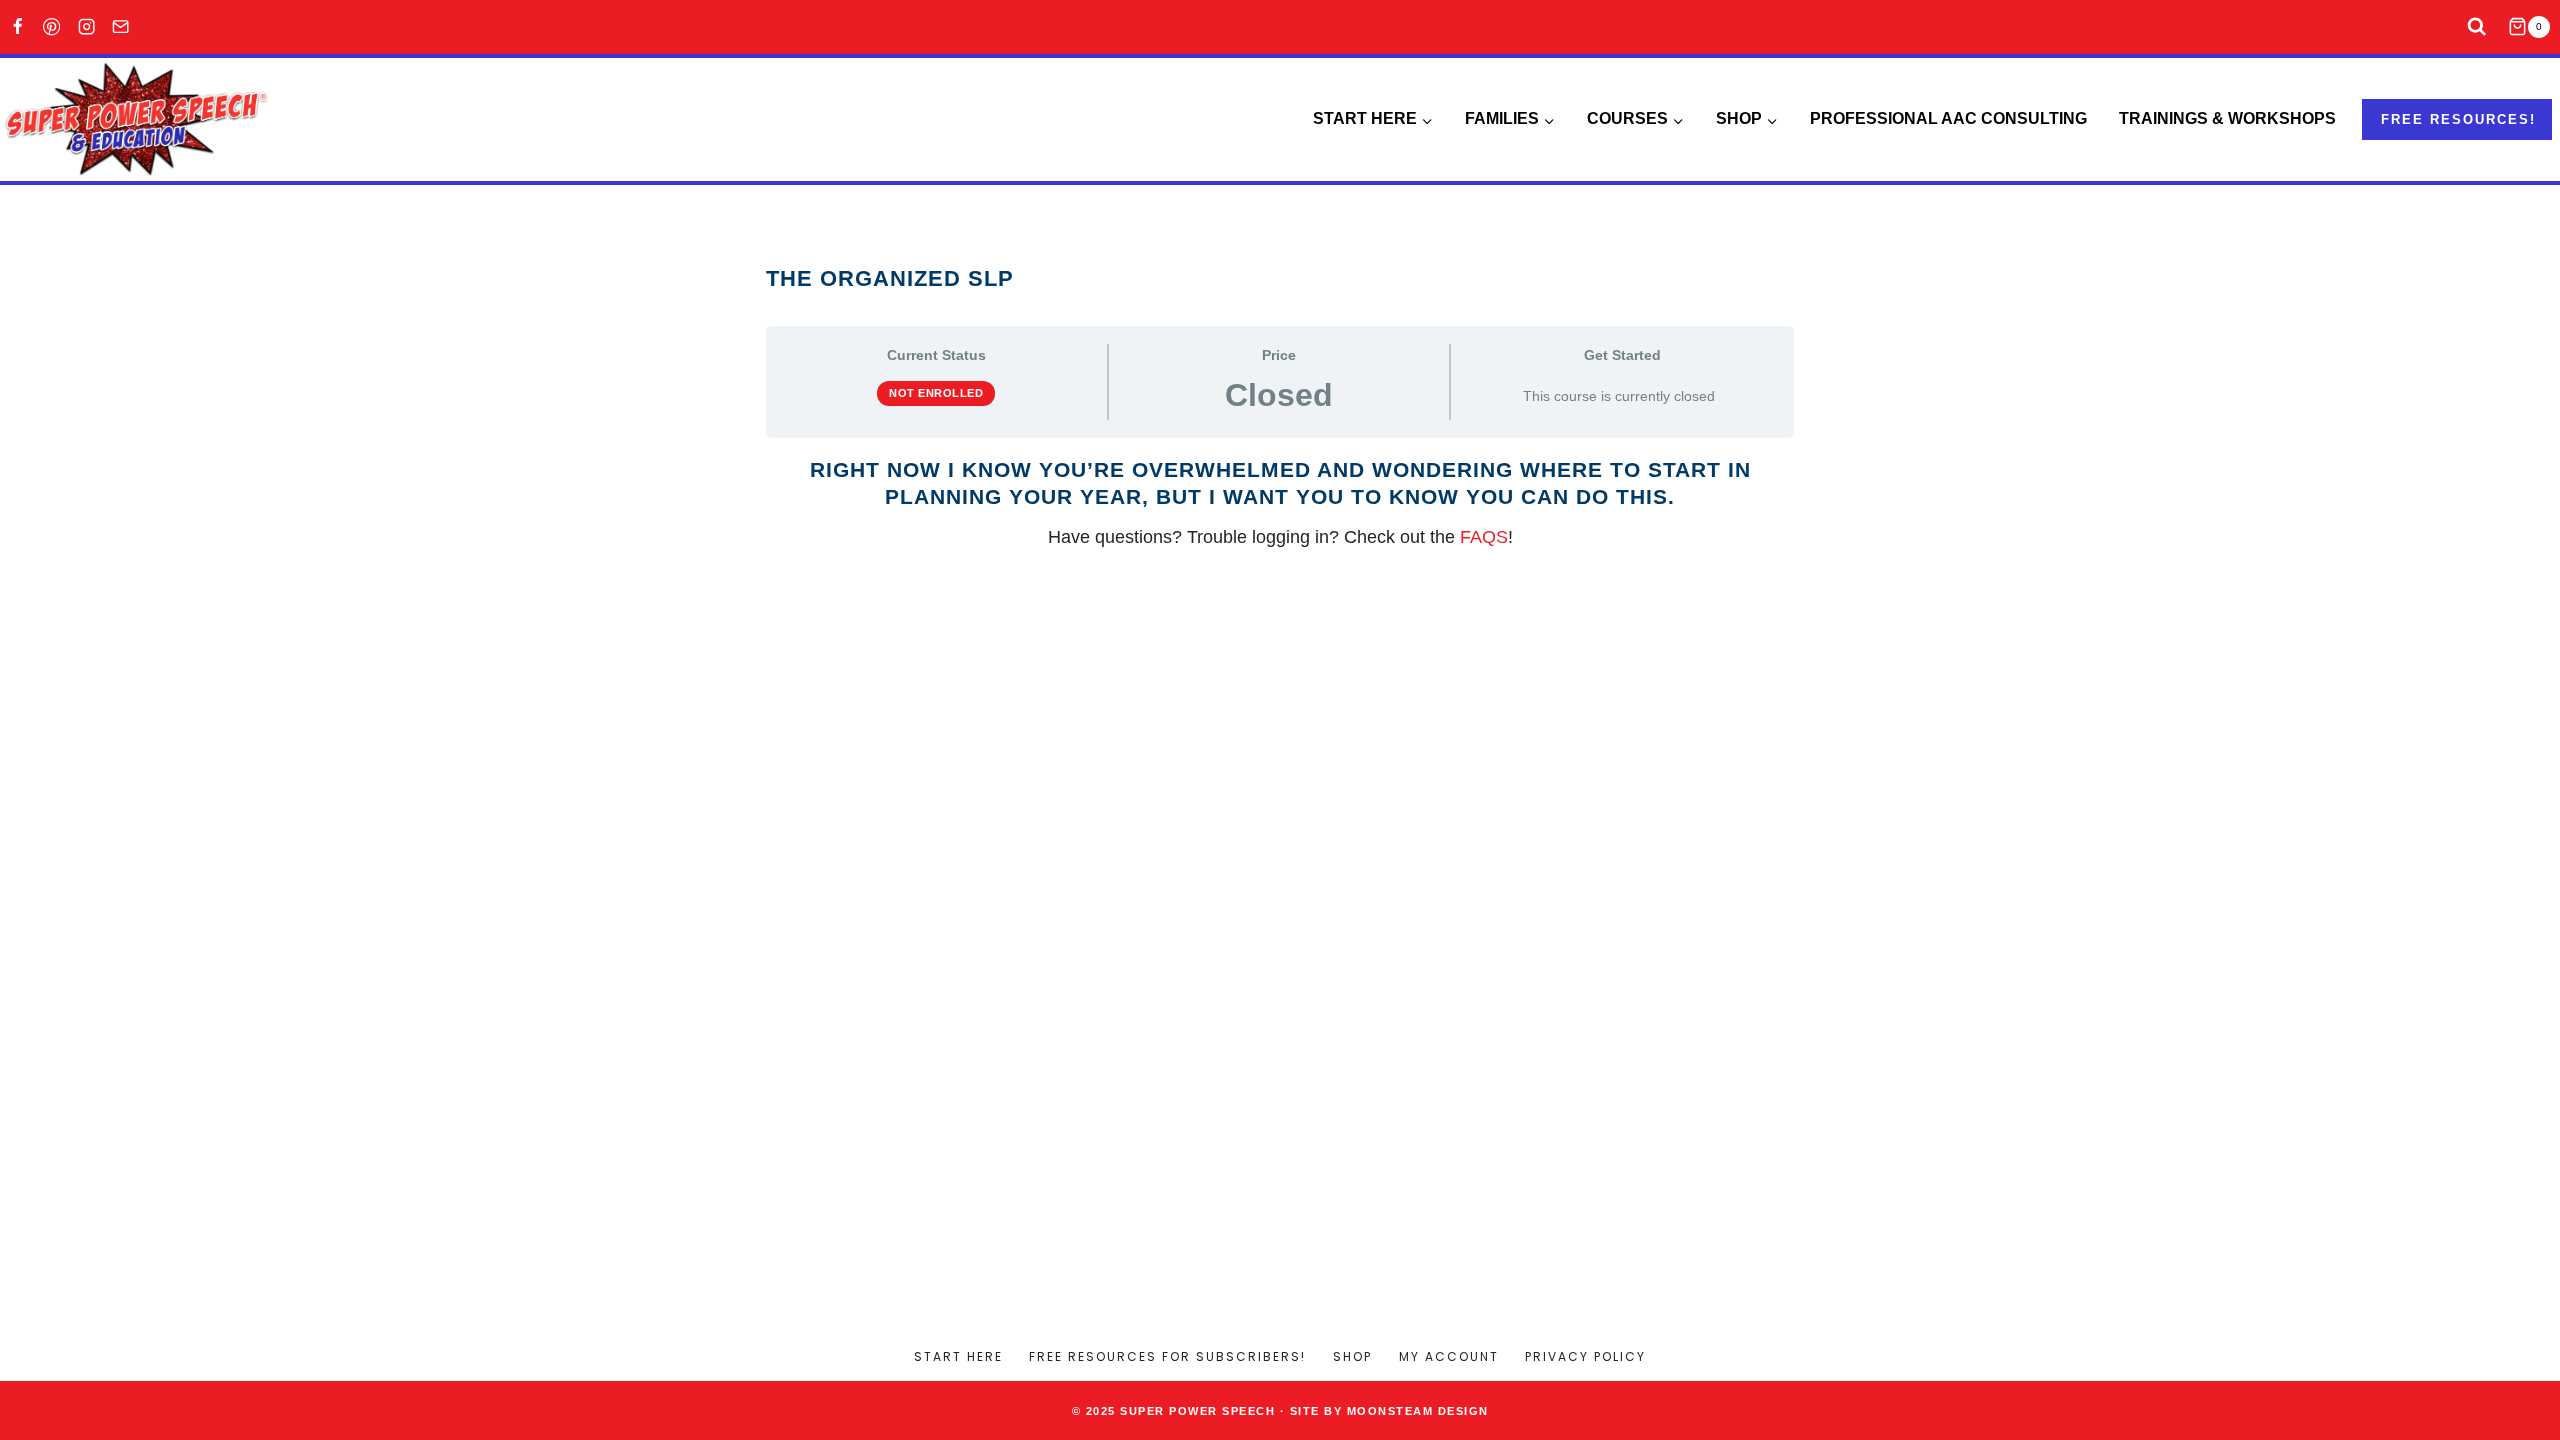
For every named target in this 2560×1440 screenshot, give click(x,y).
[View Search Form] (2477, 27)
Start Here (958, 1356)
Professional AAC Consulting (1948, 118)
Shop (1352, 1356)
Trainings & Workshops (2227, 118)
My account (1449, 1356)
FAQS (1484, 537)
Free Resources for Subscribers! (1167, 1356)
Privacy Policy (1585, 1356)
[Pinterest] (52, 27)
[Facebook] (17, 27)
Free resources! (2458, 119)
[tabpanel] (1280, 504)
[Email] (121, 27)
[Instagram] (86, 27)
